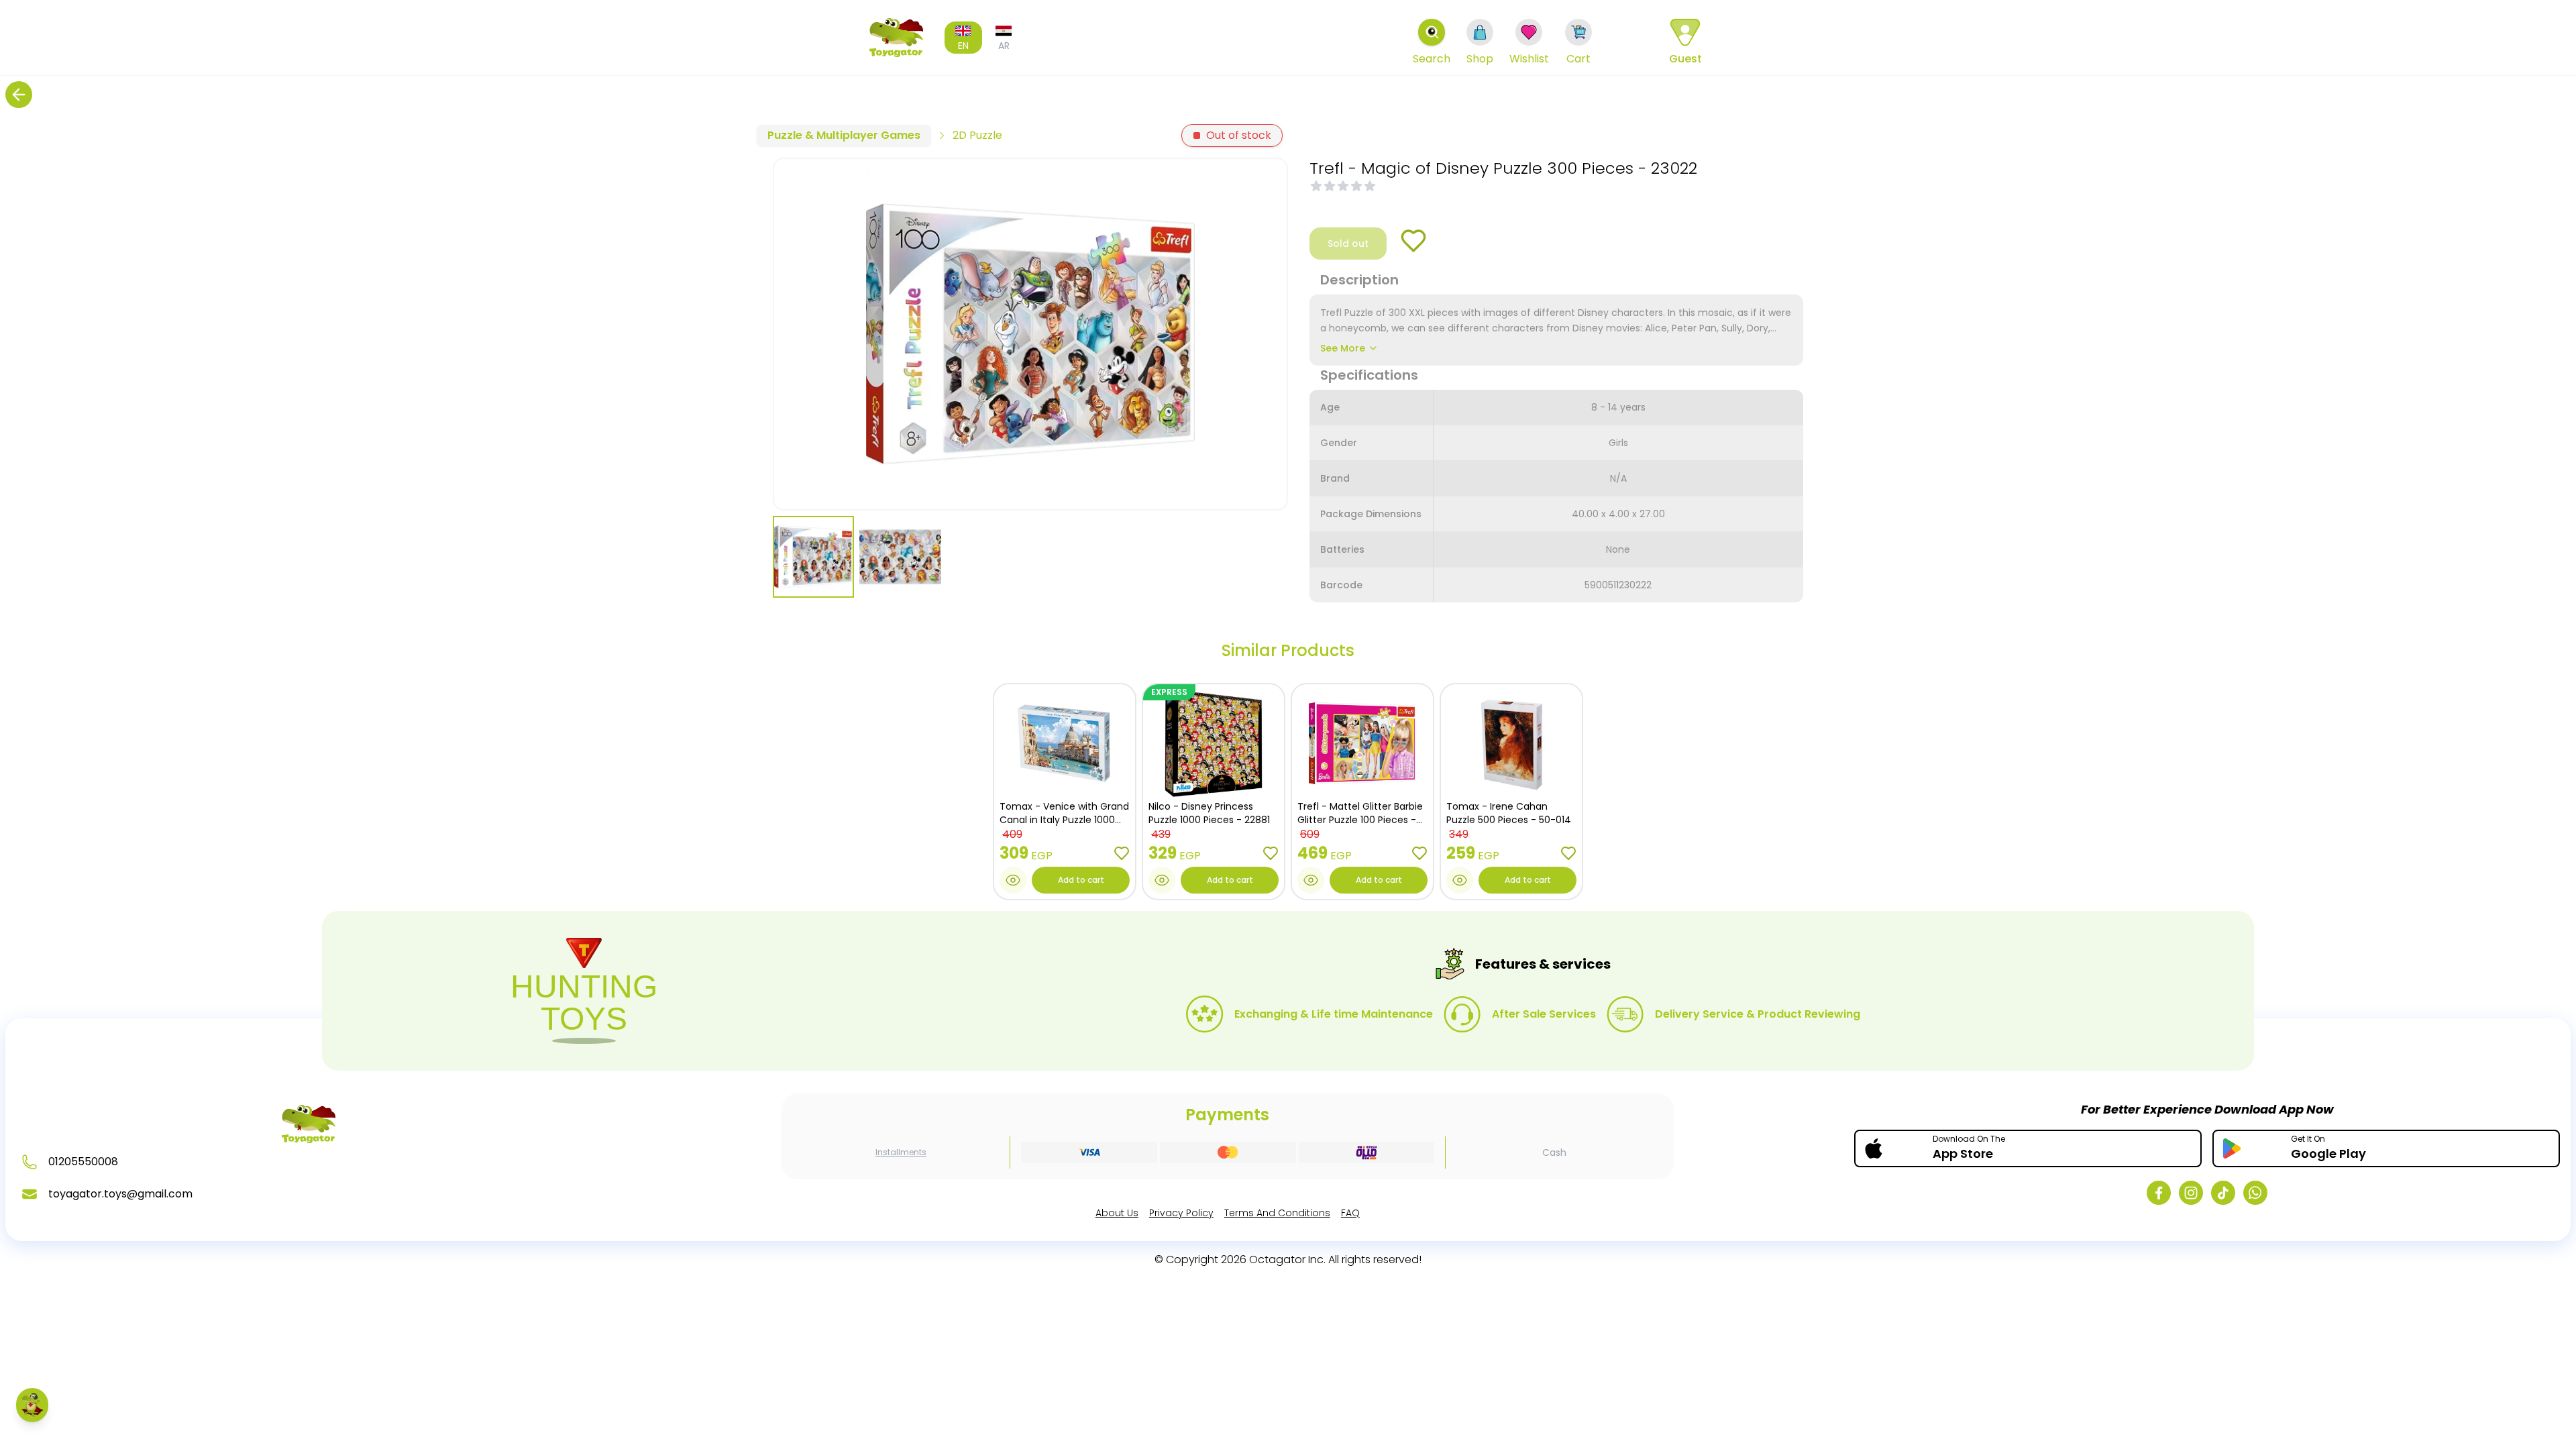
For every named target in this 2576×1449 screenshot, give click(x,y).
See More (1343, 348)
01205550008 (83, 1162)
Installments (901, 1152)
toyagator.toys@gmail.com (120, 1194)
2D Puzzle (977, 135)
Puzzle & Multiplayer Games (844, 135)
